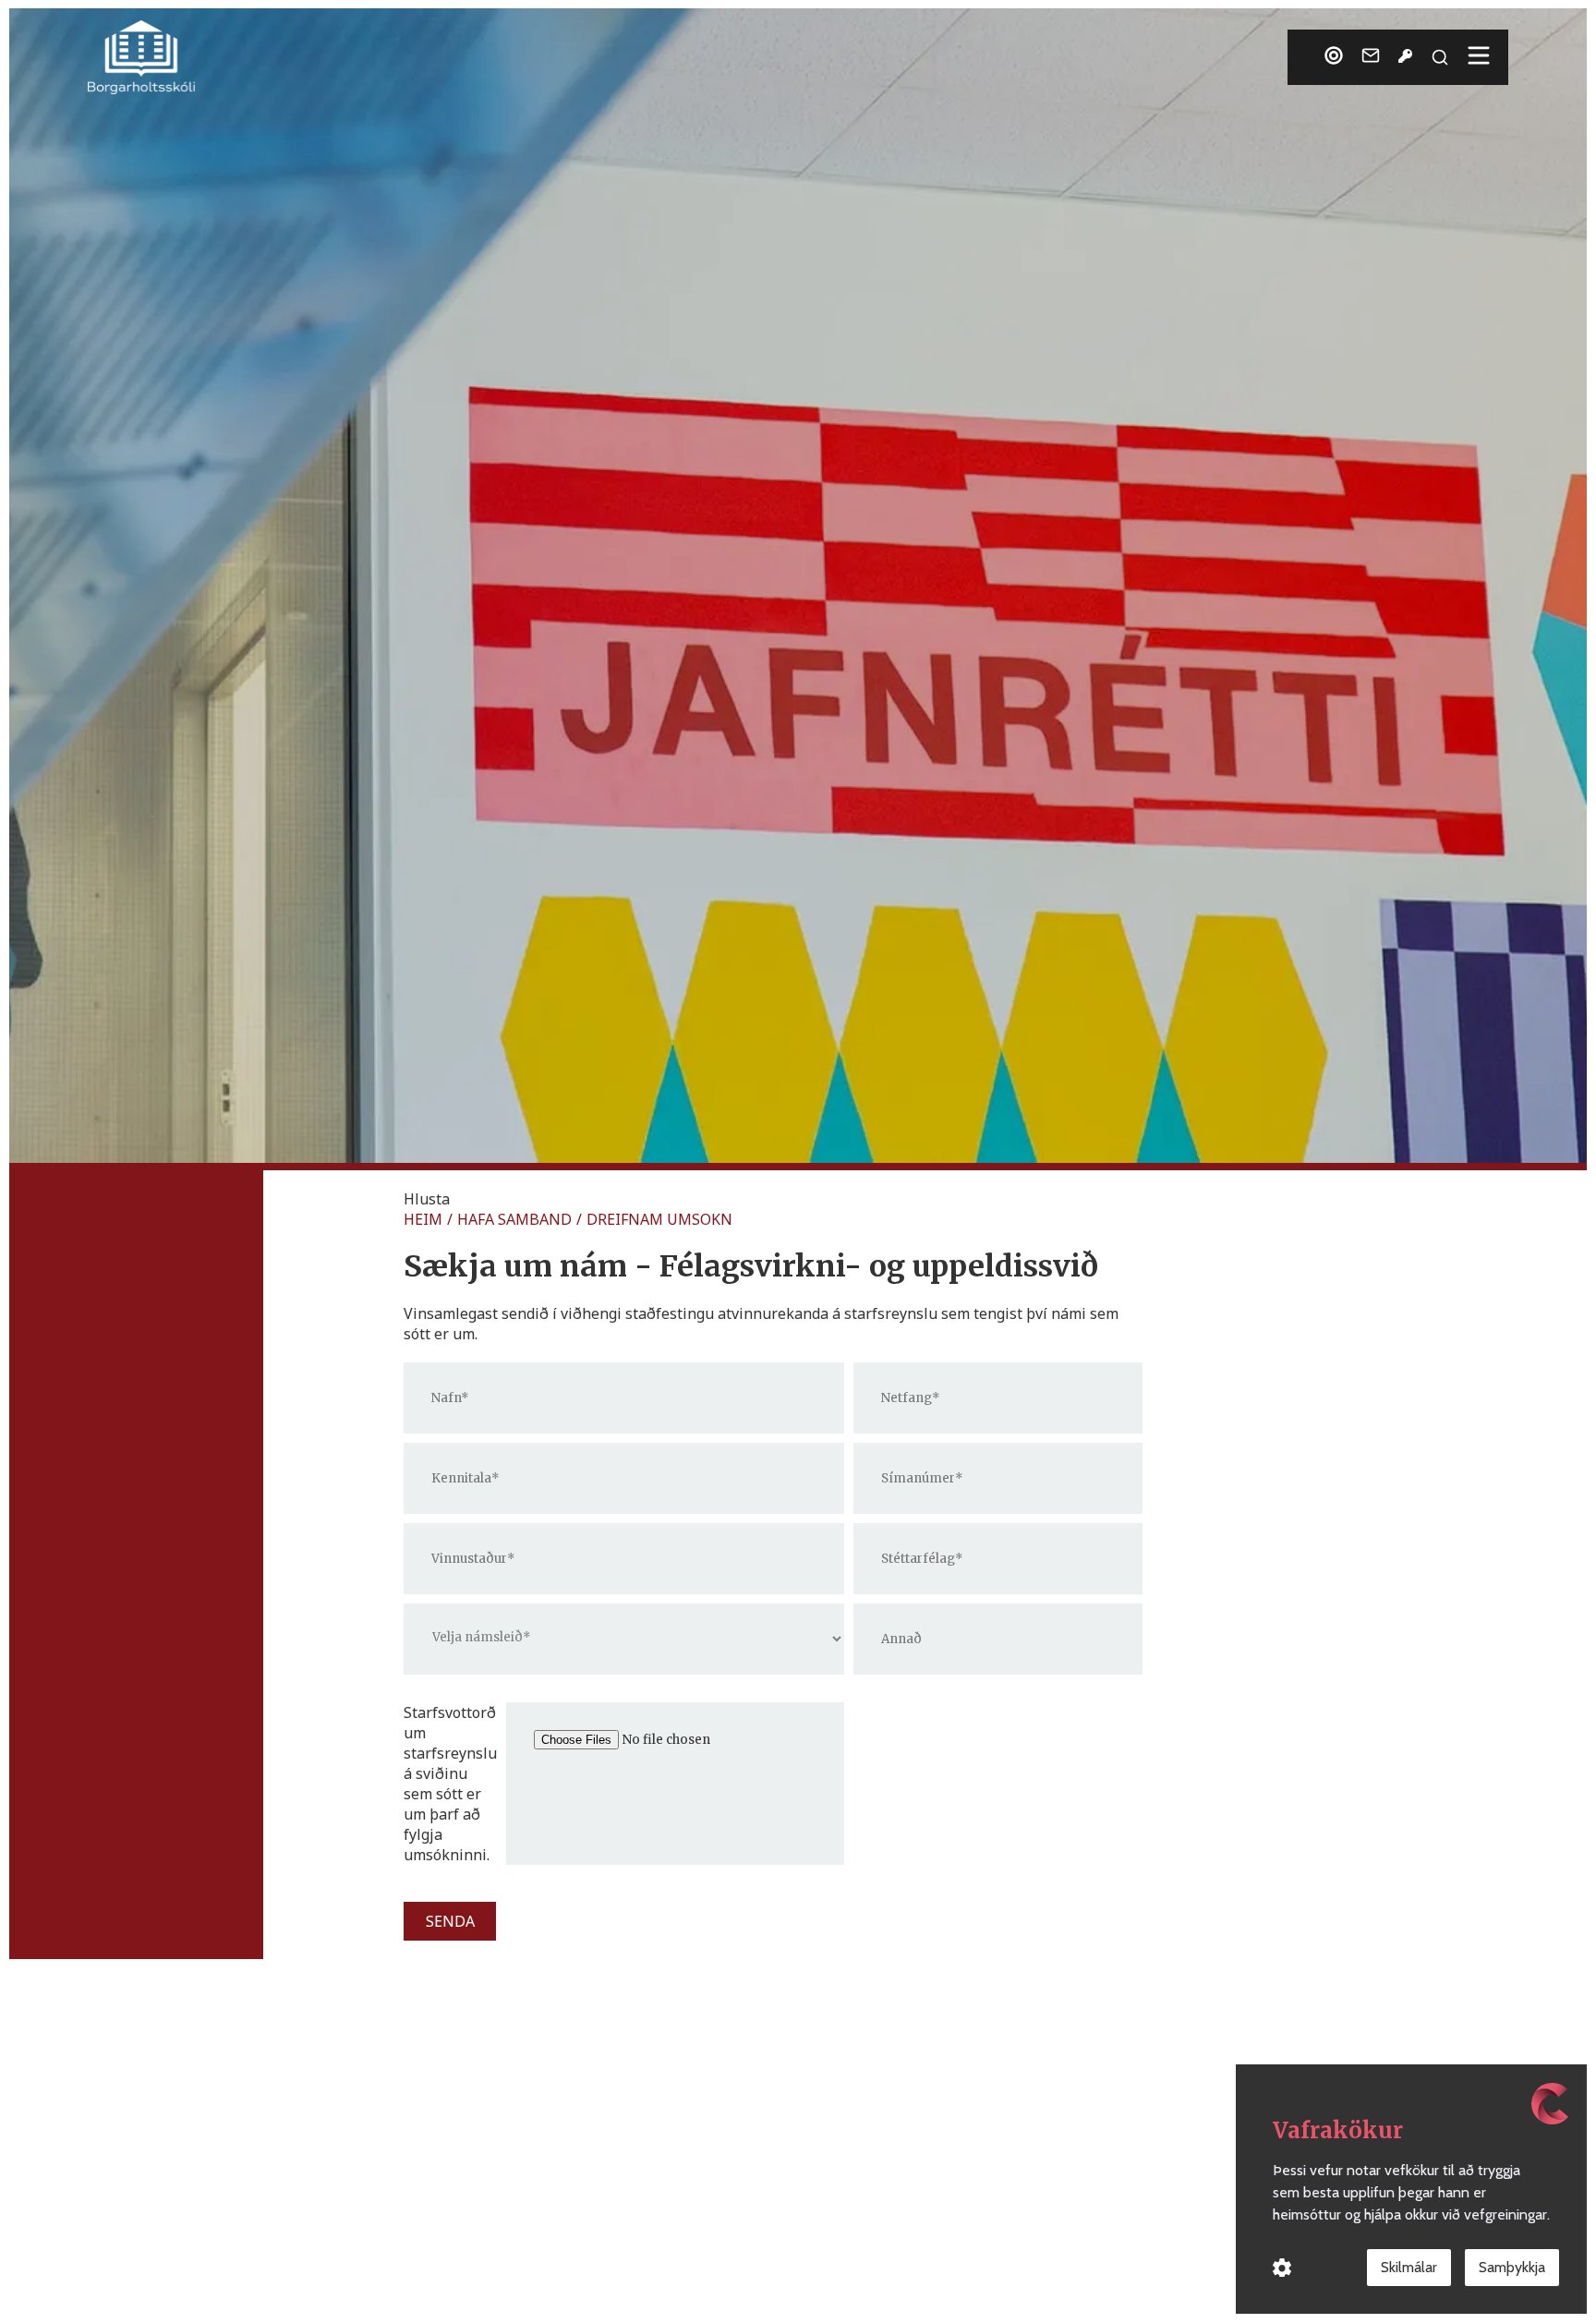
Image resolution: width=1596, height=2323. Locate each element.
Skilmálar (1409, 2267)
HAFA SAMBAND (514, 1219)
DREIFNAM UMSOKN (659, 1219)
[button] (427, 1199)
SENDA (450, 1921)
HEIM (423, 1219)
